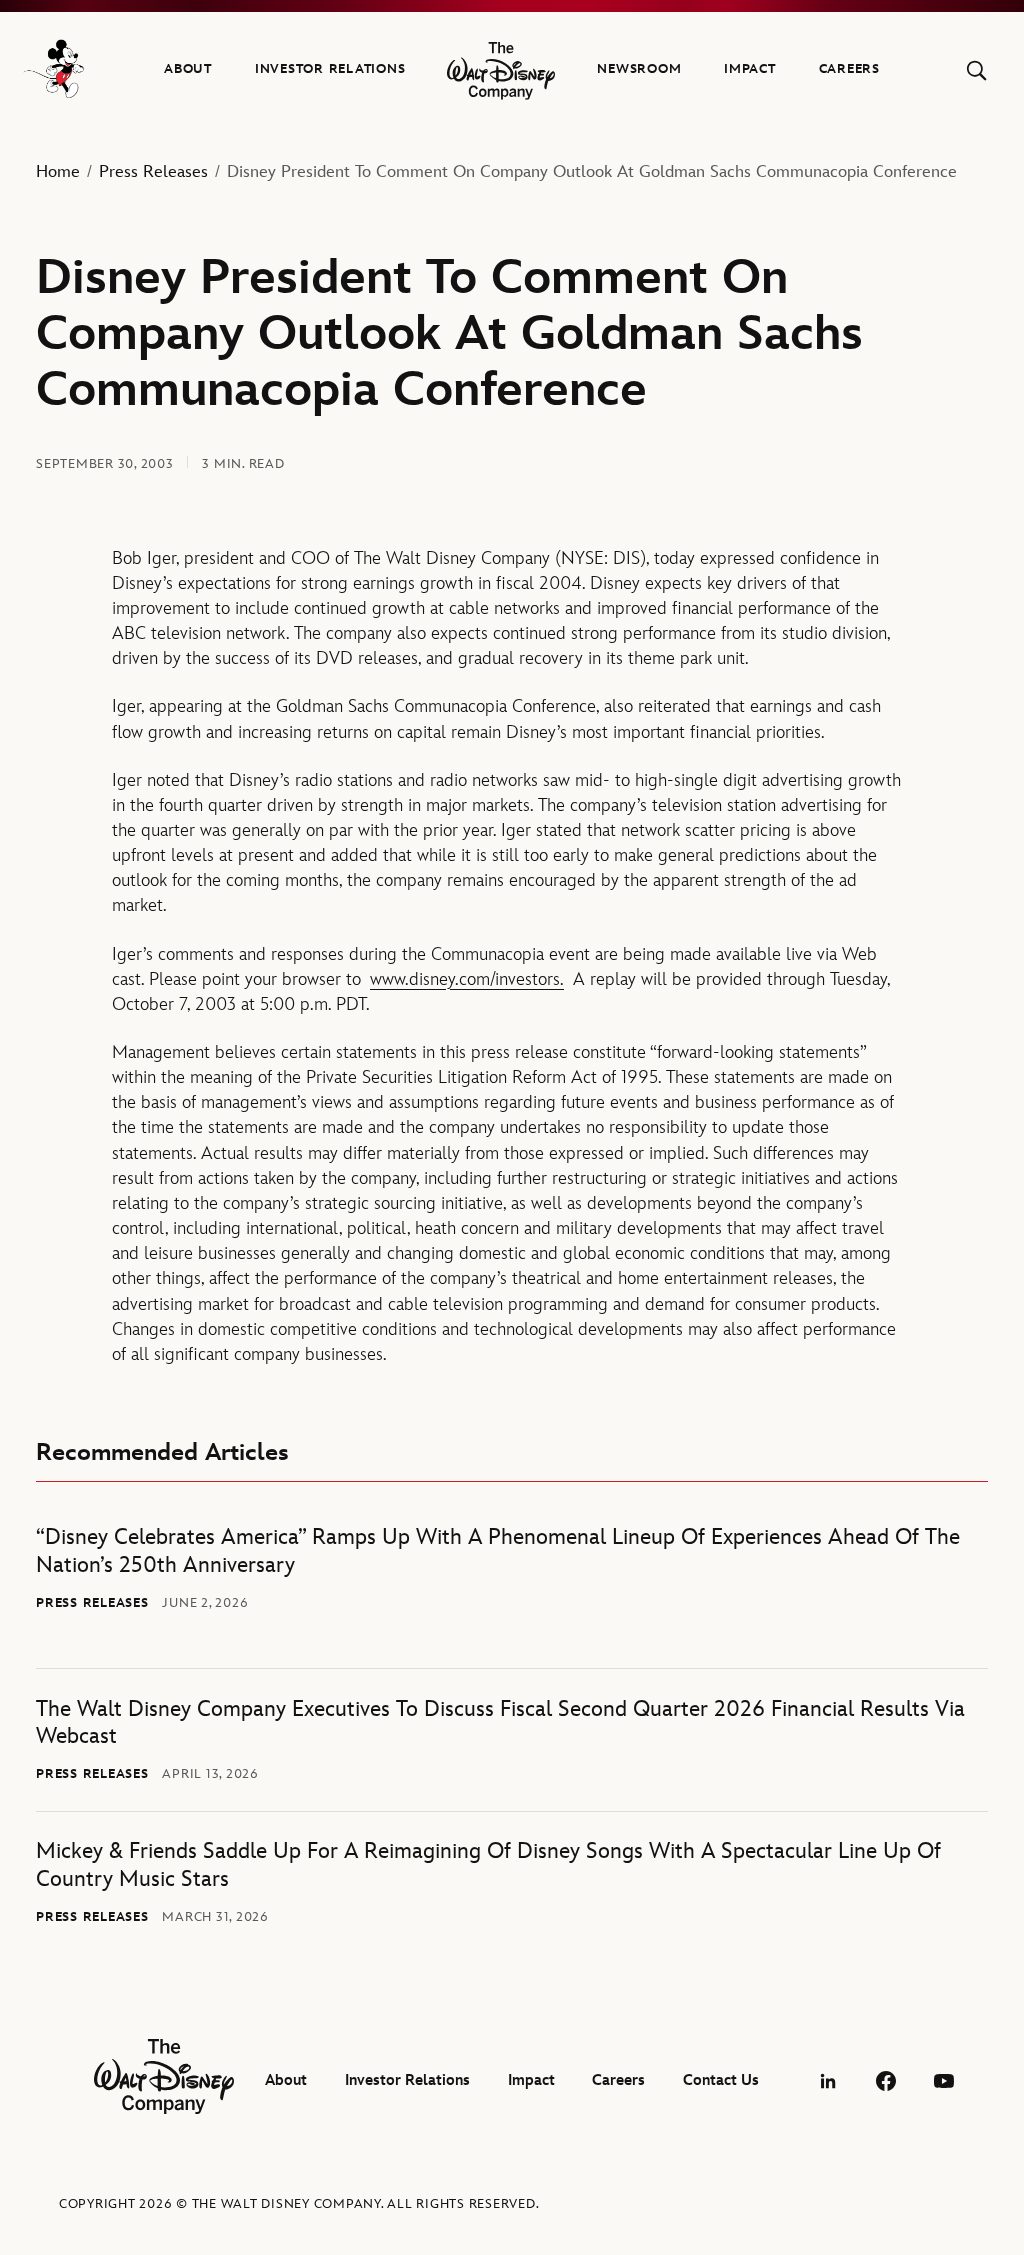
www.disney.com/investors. (467, 979)
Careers (849, 69)
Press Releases (153, 172)
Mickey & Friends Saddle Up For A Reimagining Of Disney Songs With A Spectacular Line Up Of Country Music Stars (488, 1865)
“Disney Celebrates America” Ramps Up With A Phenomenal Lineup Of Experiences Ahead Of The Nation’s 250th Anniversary (498, 1551)
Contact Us (721, 2080)
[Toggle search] (976, 70)
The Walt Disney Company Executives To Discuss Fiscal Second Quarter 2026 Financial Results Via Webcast (500, 1723)
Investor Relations (330, 69)
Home (58, 172)
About (188, 69)
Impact (750, 69)
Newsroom (639, 69)
